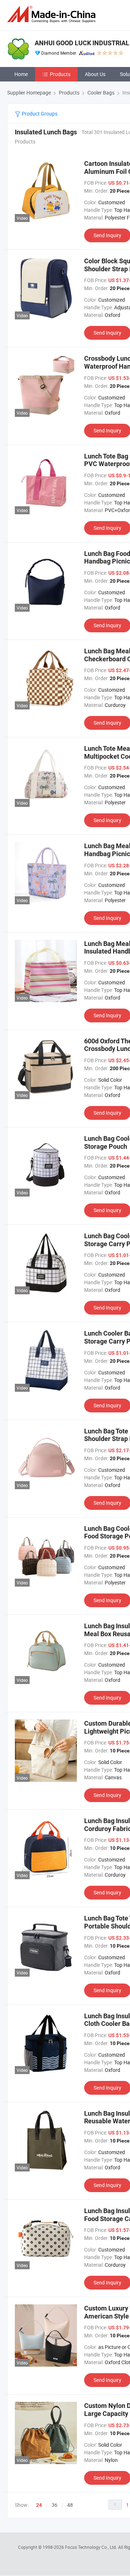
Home (21, 74)
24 (39, 2505)
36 (55, 2505)
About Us (95, 74)
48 (70, 2505)
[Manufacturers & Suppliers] (53, 14)
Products (60, 74)
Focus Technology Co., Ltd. (92, 2547)
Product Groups (39, 114)
